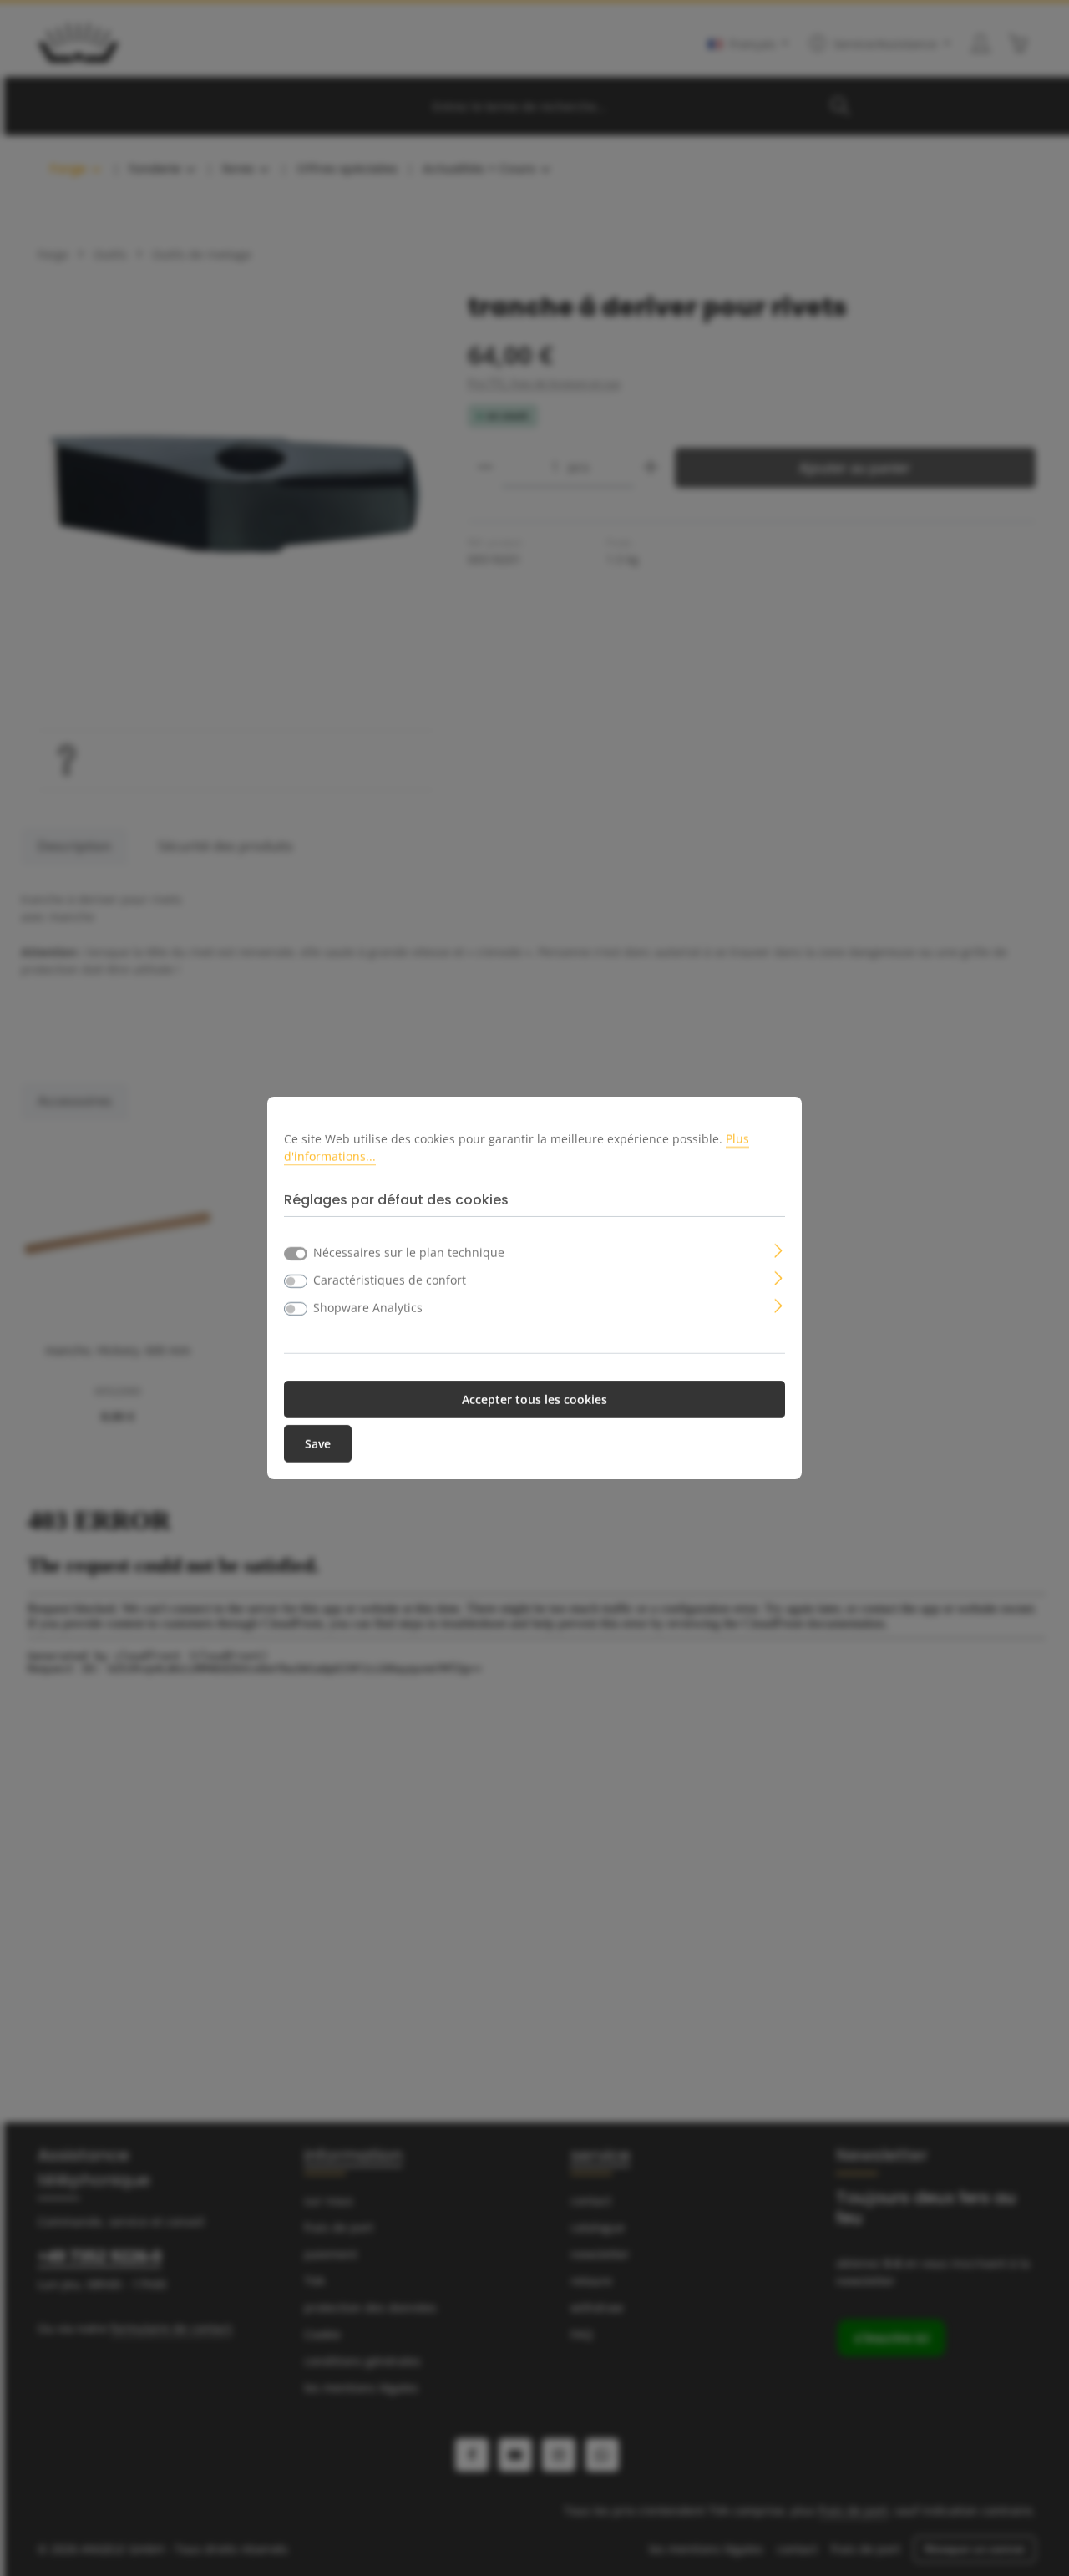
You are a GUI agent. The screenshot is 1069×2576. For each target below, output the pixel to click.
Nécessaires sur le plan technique (409, 1253)
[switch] (296, 1281)
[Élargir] (779, 1249)
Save (318, 1444)
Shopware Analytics (368, 1308)
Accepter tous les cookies (534, 1400)
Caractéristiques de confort (390, 1280)
